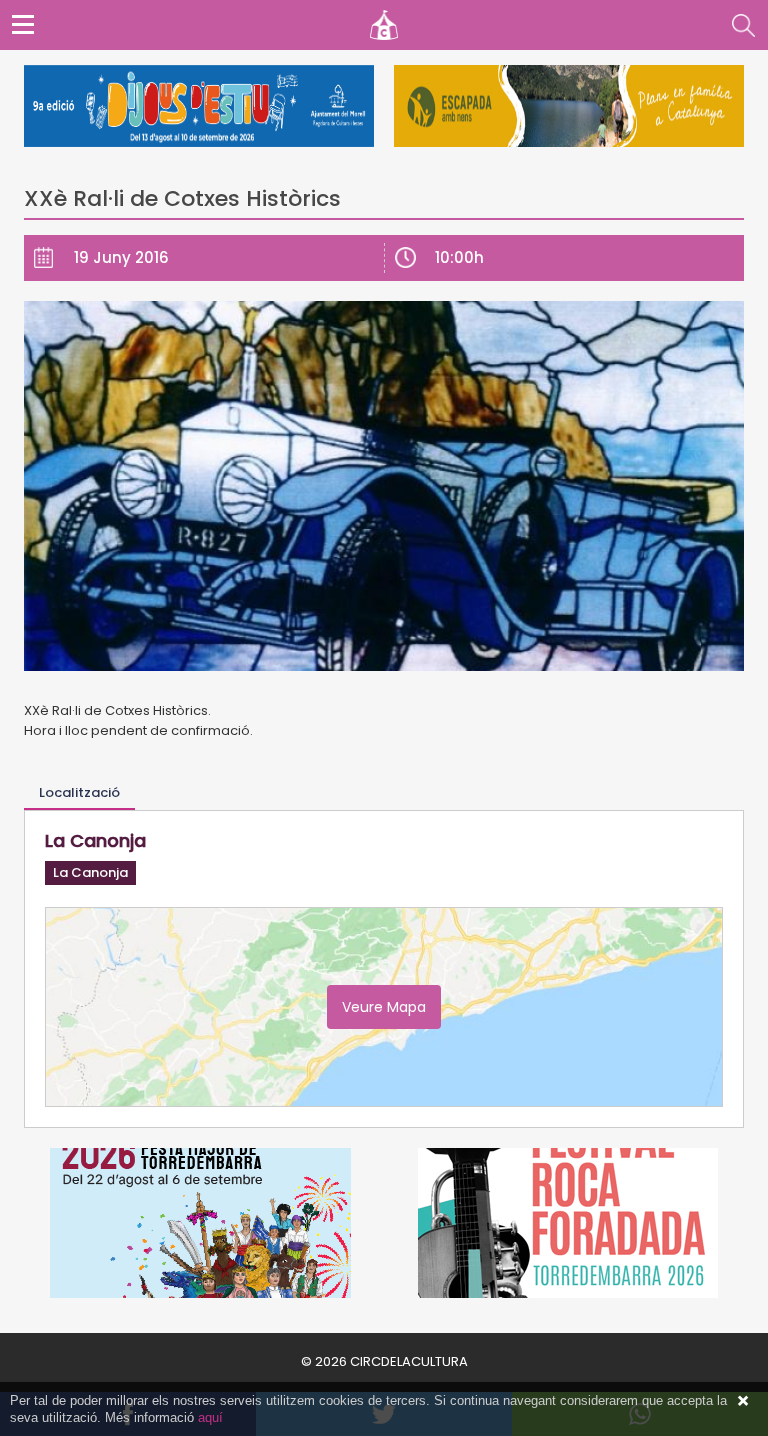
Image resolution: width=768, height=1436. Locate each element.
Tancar (743, 1401)
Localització (79, 792)
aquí (210, 1417)
